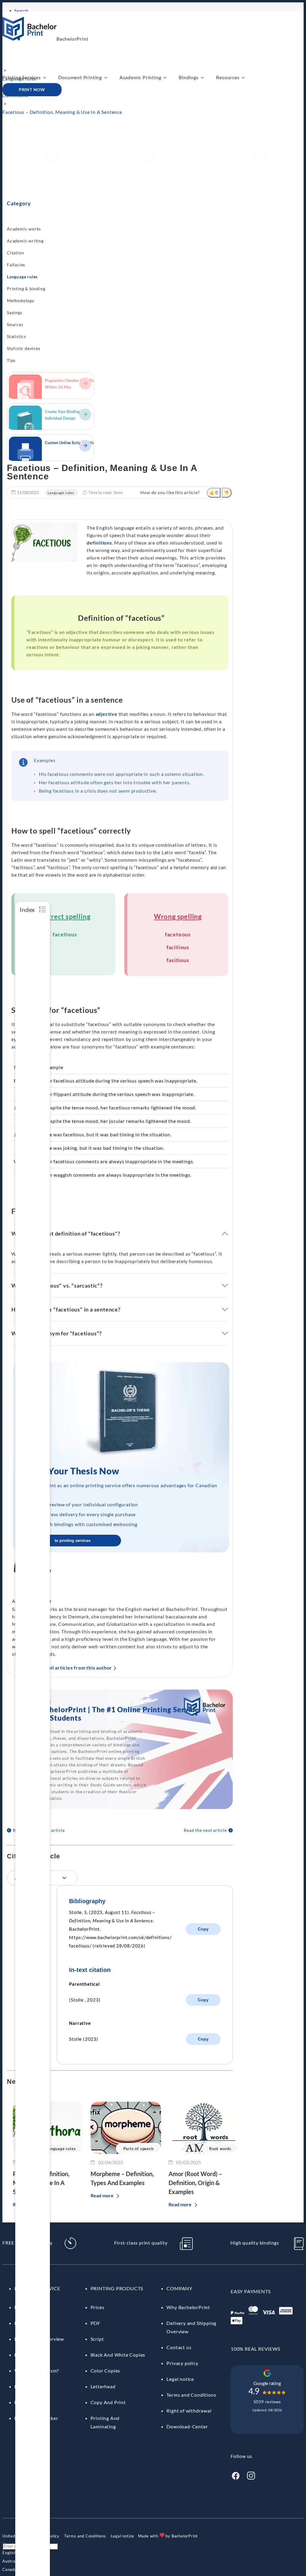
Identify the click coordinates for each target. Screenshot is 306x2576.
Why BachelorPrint (188, 2307)
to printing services (73, 1541)
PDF (95, 2323)
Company (179, 2288)
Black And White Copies (118, 2355)
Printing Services (22, 77)
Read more (102, 2195)
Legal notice (180, 2379)
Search (21, 11)
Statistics (16, 336)
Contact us (179, 2347)
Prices (98, 2307)
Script (97, 2339)
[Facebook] (235, 2478)
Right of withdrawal (189, 2411)
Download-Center (187, 2426)
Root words (220, 2149)
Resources (228, 77)
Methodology (21, 301)
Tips (11, 360)
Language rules (22, 277)
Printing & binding (26, 289)
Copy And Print (108, 2402)
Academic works (24, 229)
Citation (15, 253)
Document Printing (80, 77)
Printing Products (117, 2288)
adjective (107, 714)
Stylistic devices (24, 348)
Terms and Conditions (191, 2395)
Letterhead (103, 2386)
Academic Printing (140, 77)
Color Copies (105, 2371)
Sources (15, 324)
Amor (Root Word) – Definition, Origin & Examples (195, 2183)
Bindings (189, 77)
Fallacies (16, 265)
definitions (99, 543)
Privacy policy (182, 2363)
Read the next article (205, 1830)
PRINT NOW (32, 90)
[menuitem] (9, 2553)
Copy (203, 1929)
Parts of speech (139, 2149)
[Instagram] (251, 2478)
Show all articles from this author (73, 1668)
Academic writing (25, 241)
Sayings (15, 312)
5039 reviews (267, 2402)
